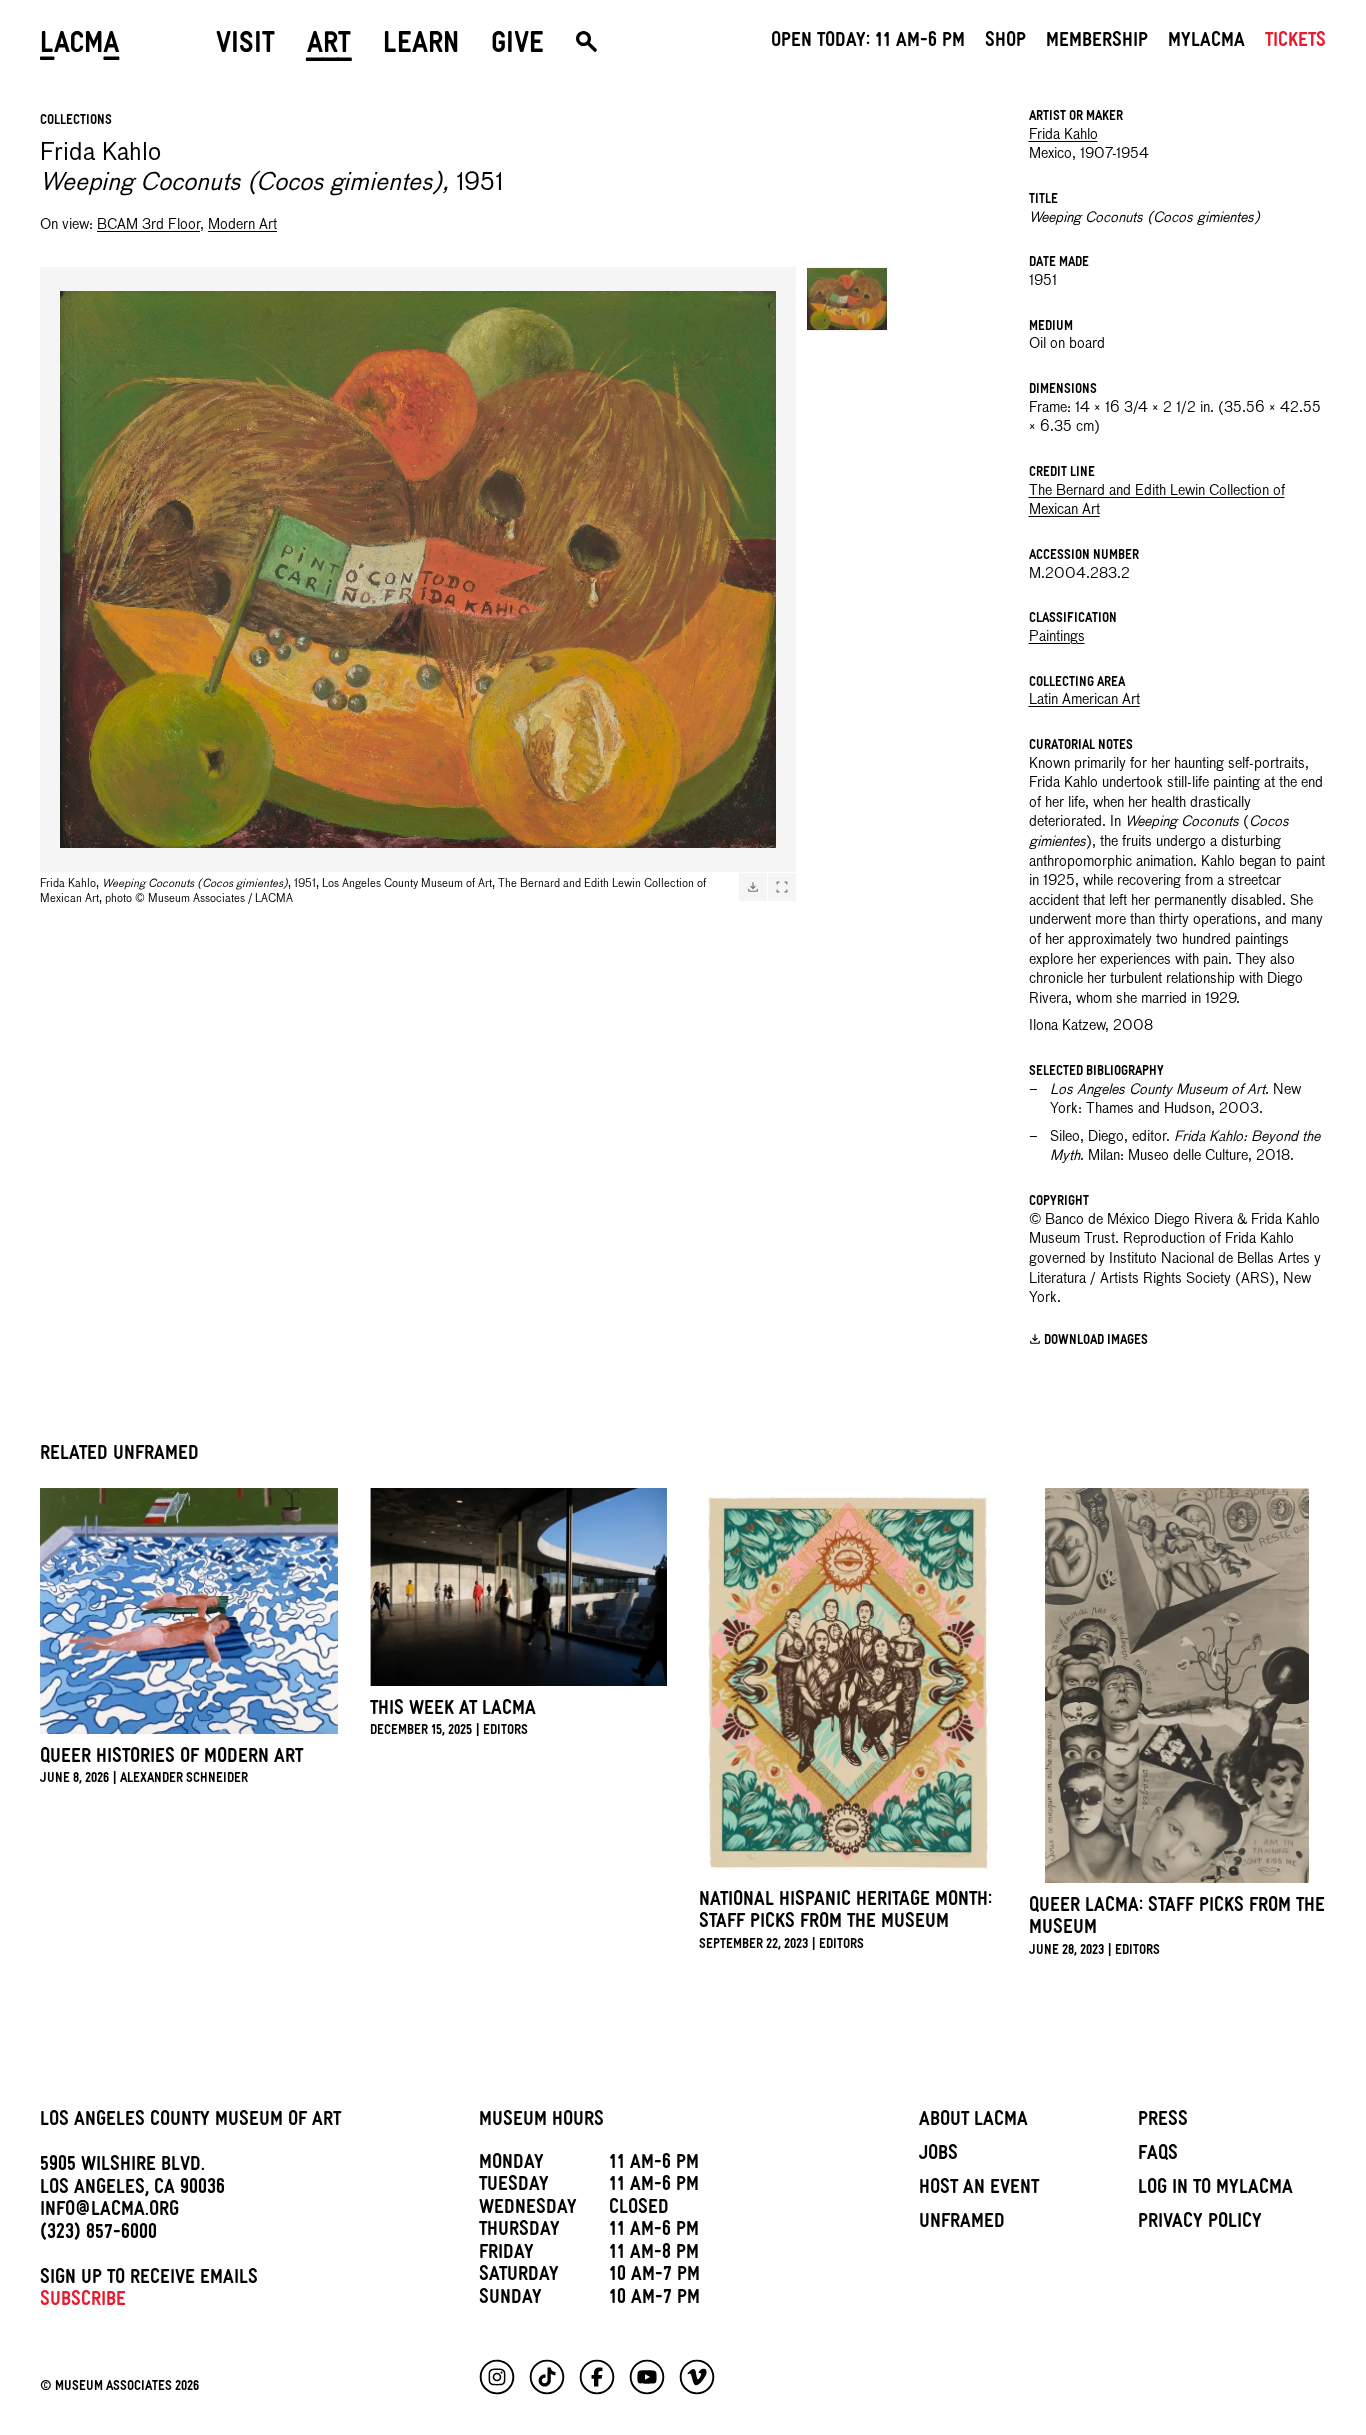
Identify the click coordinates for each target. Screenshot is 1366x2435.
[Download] (753, 887)
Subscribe (83, 2302)
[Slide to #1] (847, 299)
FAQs (1158, 2156)
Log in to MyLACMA (1215, 2190)
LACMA (80, 47)
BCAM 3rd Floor (148, 225)
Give (517, 47)
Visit (245, 47)
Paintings (1057, 637)
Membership (1097, 43)
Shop (1005, 43)
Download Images (1096, 1341)
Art (329, 47)
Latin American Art (1084, 700)
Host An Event (979, 2190)
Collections (76, 121)
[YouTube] (647, 2377)
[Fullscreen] (782, 887)
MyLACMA (1206, 43)
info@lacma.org (109, 2212)
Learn (421, 47)
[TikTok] (547, 2377)
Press (1163, 2122)
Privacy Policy (1200, 2224)
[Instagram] (497, 2377)
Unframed (962, 2224)
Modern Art (242, 225)
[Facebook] (597, 2377)
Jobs (938, 2156)
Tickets (1295, 43)
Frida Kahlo (1063, 135)
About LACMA (973, 2122)
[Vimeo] (697, 2377)
